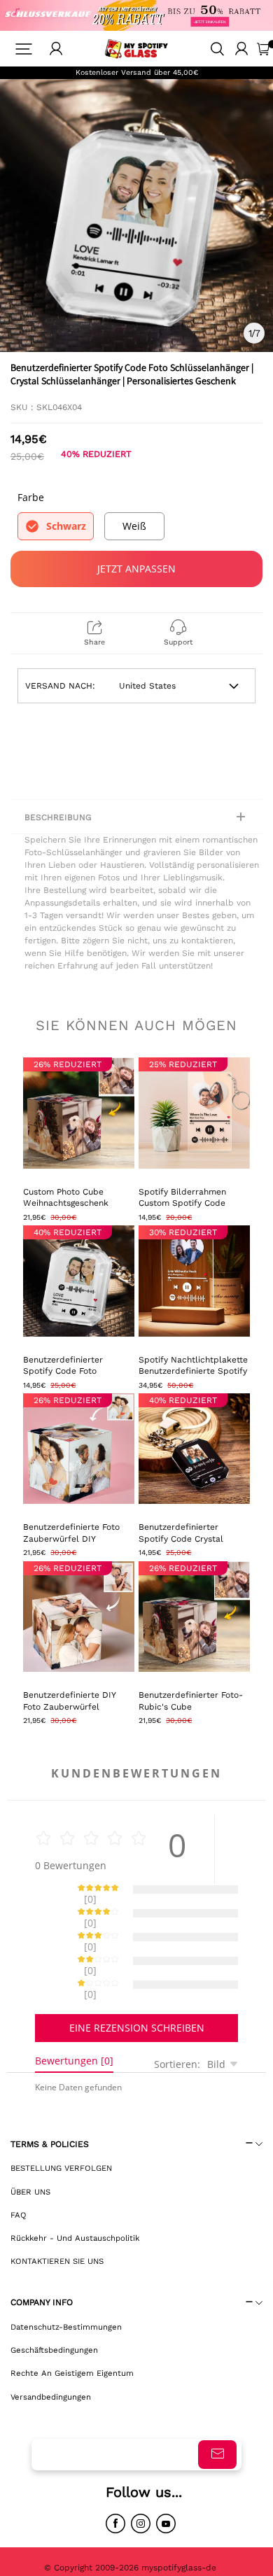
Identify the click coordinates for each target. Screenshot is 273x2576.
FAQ (19, 2166)
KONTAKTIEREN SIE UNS (57, 2212)
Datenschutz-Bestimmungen (66, 2278)
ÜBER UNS (30, 2143)
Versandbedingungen (51, 2348)
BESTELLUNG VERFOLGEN (61, 2119)
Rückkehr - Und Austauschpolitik (75, 2189)
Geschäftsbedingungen (54, 2301)
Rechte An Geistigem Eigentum (72, 2324)
